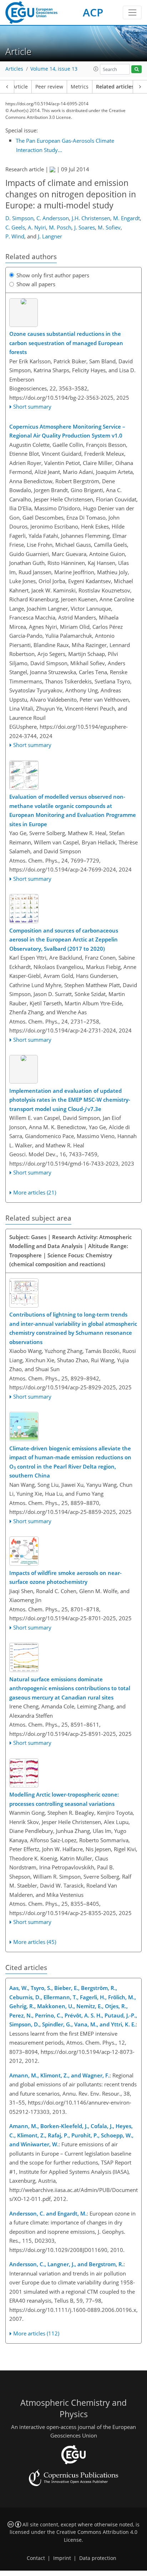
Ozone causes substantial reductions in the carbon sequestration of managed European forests (66, 343)
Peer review (49, 87)
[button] (96, 69)
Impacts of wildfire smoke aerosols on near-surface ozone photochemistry (65, 1577)
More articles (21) (35, 1192)
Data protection (98, 2558)
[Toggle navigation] (132, 12)
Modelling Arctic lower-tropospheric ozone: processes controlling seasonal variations (64, 1799)
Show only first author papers (53, 275)
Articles (14, 69)
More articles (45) (35, 1942)
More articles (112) (36, 2333)
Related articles (115, 87)
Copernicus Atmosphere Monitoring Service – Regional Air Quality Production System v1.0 (67, 431)
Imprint (62, 2558)
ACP (93, 12)
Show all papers (36, 284)
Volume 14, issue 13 (54, 69)
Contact (36, 2558)
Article (20, 87)
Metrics (80, 87)
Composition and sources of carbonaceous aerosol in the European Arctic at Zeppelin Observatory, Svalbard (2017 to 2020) (64, 940)
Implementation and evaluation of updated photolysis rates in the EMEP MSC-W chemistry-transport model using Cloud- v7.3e (70, 1100)
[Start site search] (136, 69)
